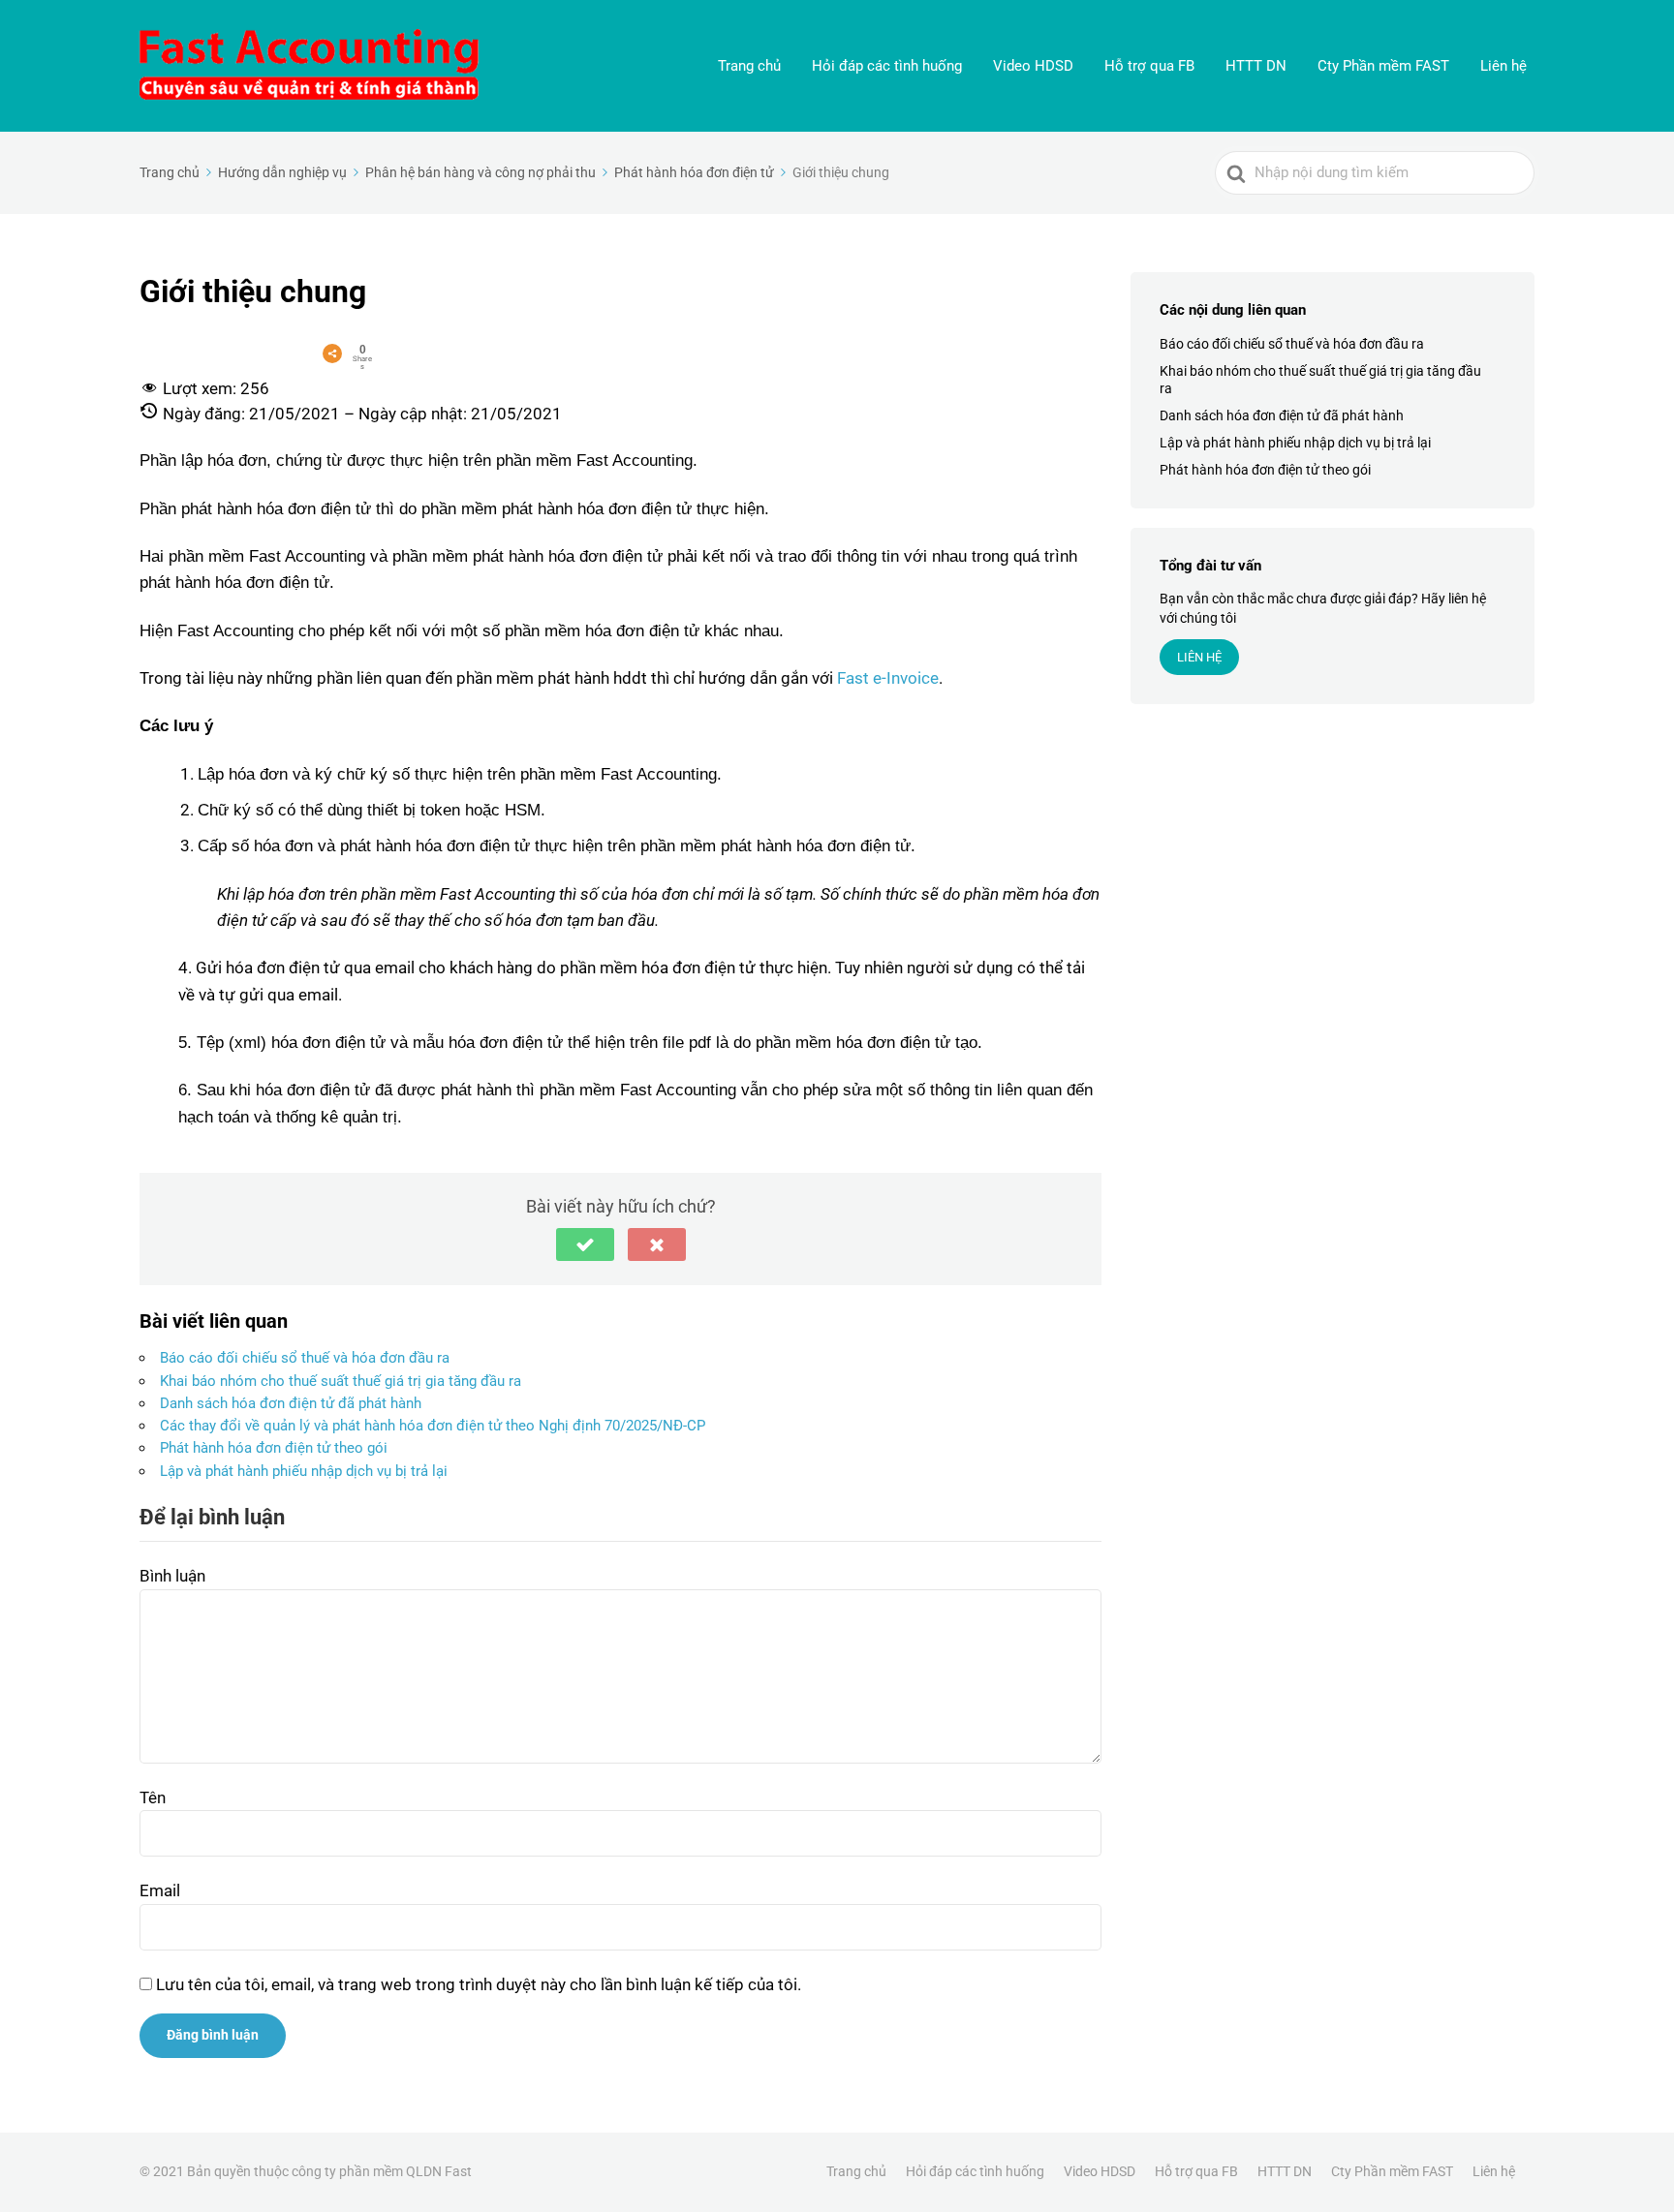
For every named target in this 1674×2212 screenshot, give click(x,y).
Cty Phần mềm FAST (1383, 66)
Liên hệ (1503, 66)
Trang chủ (749, 66)
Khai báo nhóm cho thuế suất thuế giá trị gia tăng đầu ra (341, 1381)
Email (160, 1890)
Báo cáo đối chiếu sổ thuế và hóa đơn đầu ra (305, 1358)
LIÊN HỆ (1199, 658)
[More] (332, 353)
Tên (153, 1797)
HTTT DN (1256, 66)
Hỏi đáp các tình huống (887, 66)
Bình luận (172, 1576)
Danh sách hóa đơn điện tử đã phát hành (291, 1403)
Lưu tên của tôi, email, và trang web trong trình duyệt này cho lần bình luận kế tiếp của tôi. (479, 1984)
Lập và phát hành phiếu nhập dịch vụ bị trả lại (304, 1471)
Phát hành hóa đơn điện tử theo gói (274, 1448)
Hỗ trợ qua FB (1149, 66)
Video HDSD (1033, 66)
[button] (585, 1244)
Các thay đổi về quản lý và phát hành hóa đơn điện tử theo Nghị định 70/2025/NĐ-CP (433, 1426)
